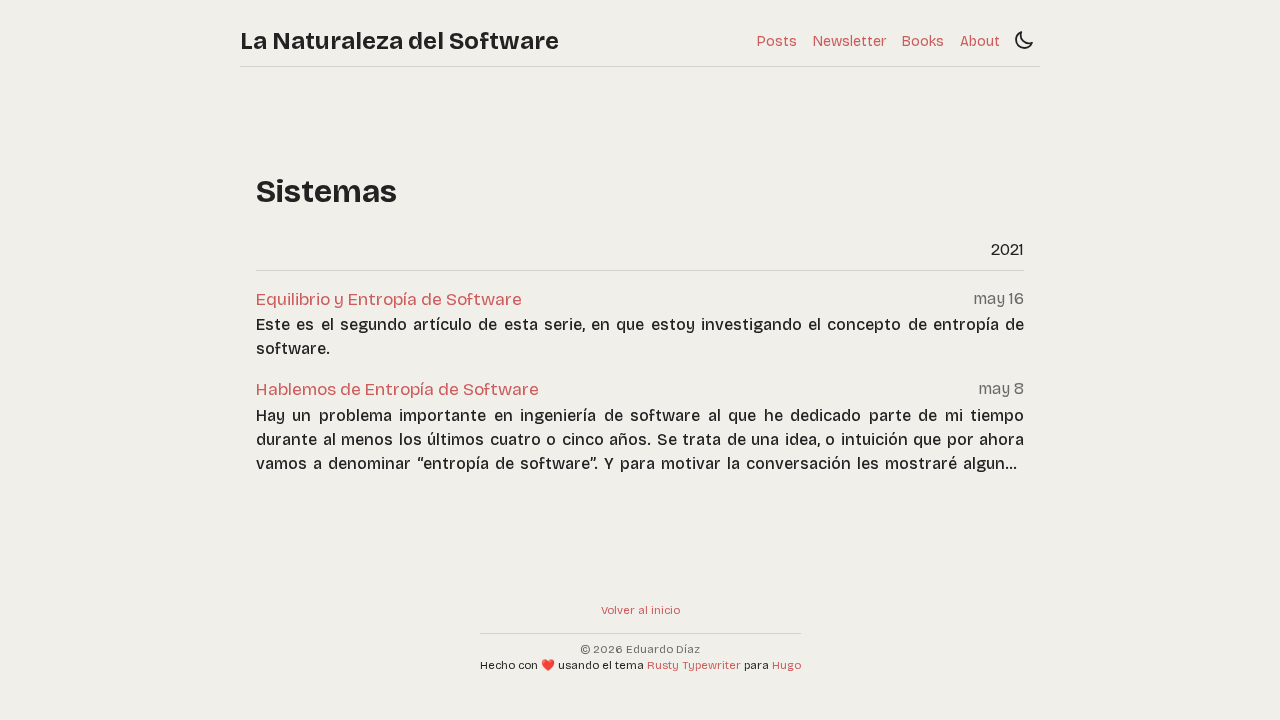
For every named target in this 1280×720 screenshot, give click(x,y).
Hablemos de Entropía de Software (397, 389)
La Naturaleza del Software (399, 41)
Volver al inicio (640, 610)
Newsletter (849, 41)
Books (923, 41)
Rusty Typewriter (694, 665)
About (980, 41)
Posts (777, 41)
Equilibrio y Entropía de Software (389, 299)
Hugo (786, 665)
